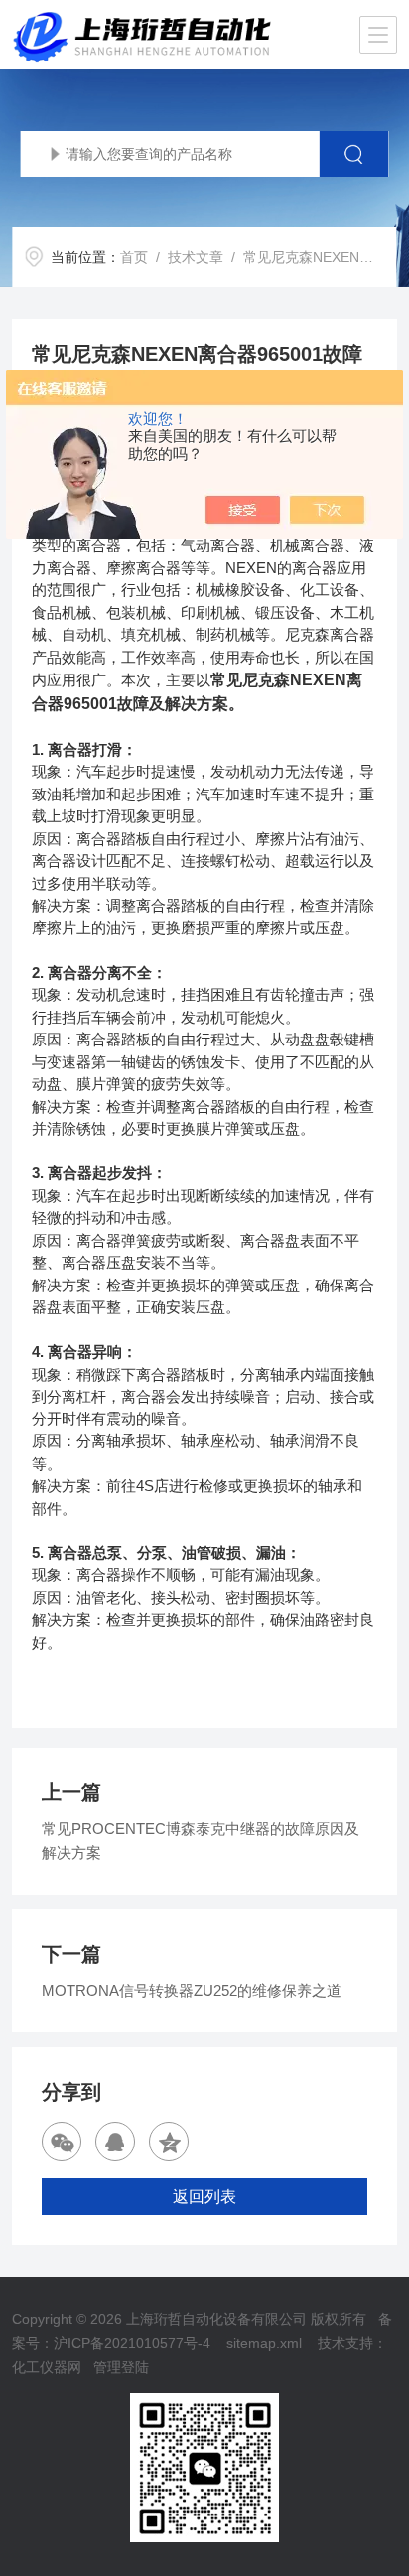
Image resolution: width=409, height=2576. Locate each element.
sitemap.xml (264, 2343)
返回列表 (204, 2197)
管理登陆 (121, 2367)
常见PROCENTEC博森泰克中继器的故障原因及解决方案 (201, 1840)
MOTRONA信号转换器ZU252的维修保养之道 (192, 1990)
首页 (134, 257)
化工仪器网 (47, 2367)
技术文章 (196, 257)
